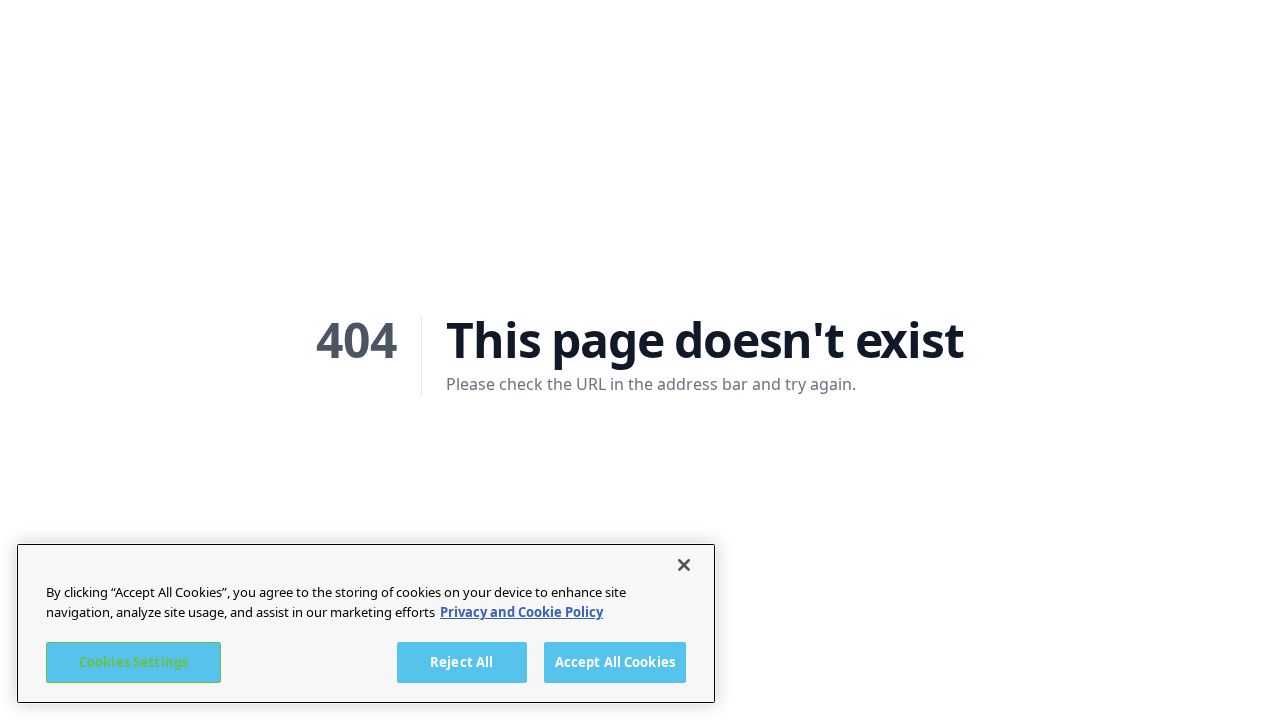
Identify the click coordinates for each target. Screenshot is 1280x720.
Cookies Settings (133, 662)
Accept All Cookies (615, 662)
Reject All (461, 662)
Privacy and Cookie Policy (521, 612)
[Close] (684, 565)
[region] (366, 623)
